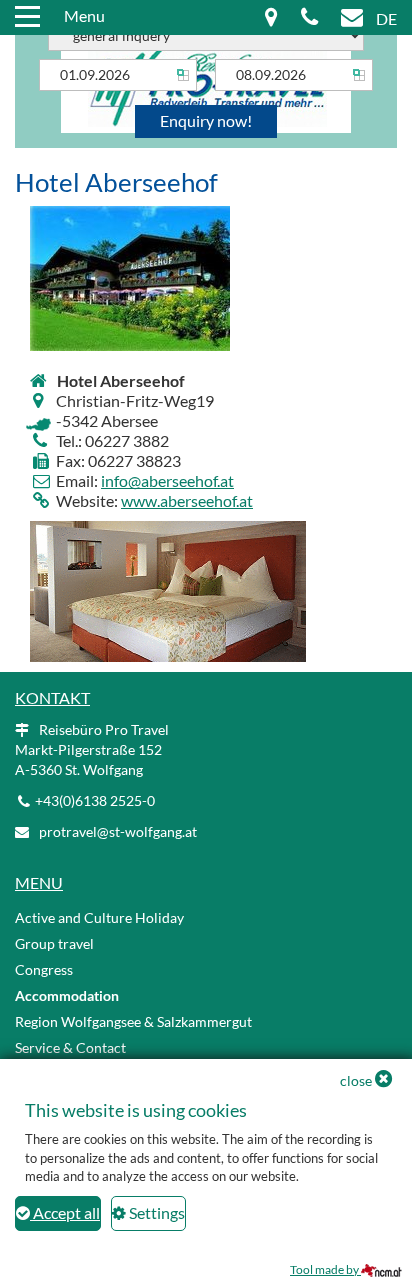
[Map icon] (271, 18)
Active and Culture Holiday (99, 917)
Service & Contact (70, 1047)
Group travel (54, 943)
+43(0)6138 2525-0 (95, 800)
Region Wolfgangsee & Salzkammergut (133, 1021)
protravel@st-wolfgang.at (118, 831)
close (356, 1080)
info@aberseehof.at (167, 480)
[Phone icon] (309, 18)
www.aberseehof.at (187, 500)
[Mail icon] (352, 18)
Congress (44, 969)
